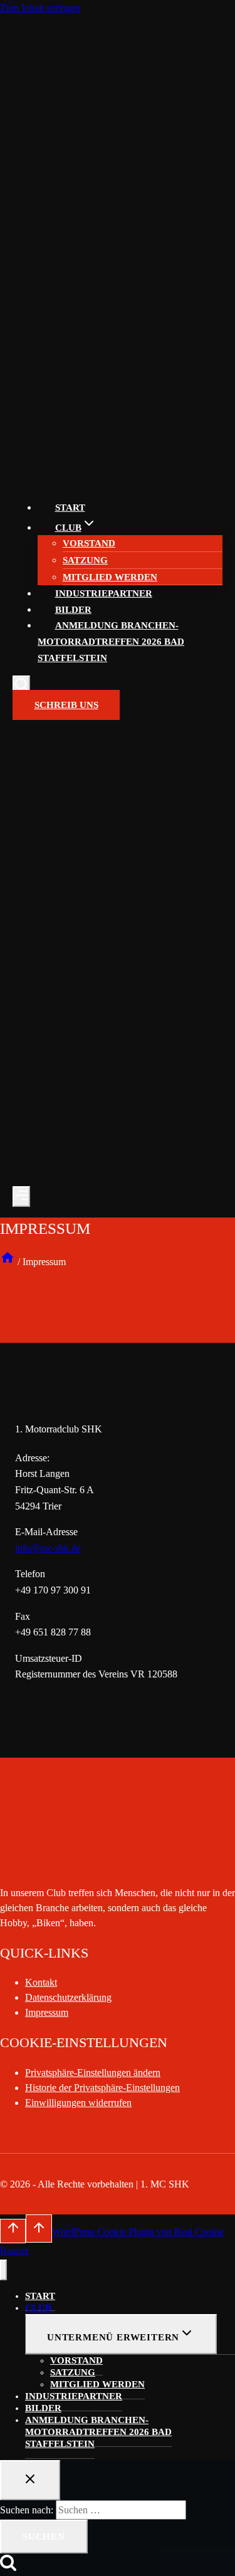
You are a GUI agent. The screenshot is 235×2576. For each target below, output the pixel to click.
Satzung (85, 560)
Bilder (73, 610)
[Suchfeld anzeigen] (21, 686)
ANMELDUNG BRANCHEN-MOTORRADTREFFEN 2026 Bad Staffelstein (111, 641)
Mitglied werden (110, 577)
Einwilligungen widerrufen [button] (78, 2103)
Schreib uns (66, 705)
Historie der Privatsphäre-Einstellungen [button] (102, 2088)
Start (70, 508)
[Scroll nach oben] (13, 2231)
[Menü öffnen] (21, 1197)
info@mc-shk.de (48, 1548)
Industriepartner (104, 593)
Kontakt (41, 1982)
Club (38, 2308)
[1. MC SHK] (50, 482)
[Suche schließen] (30, 2480)
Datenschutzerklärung (68, 1997)
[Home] (8, 1262)
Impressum (47, 2012)
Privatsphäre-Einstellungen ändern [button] (93, 2073)
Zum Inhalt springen (40, 8)
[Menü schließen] (3, 2270)
